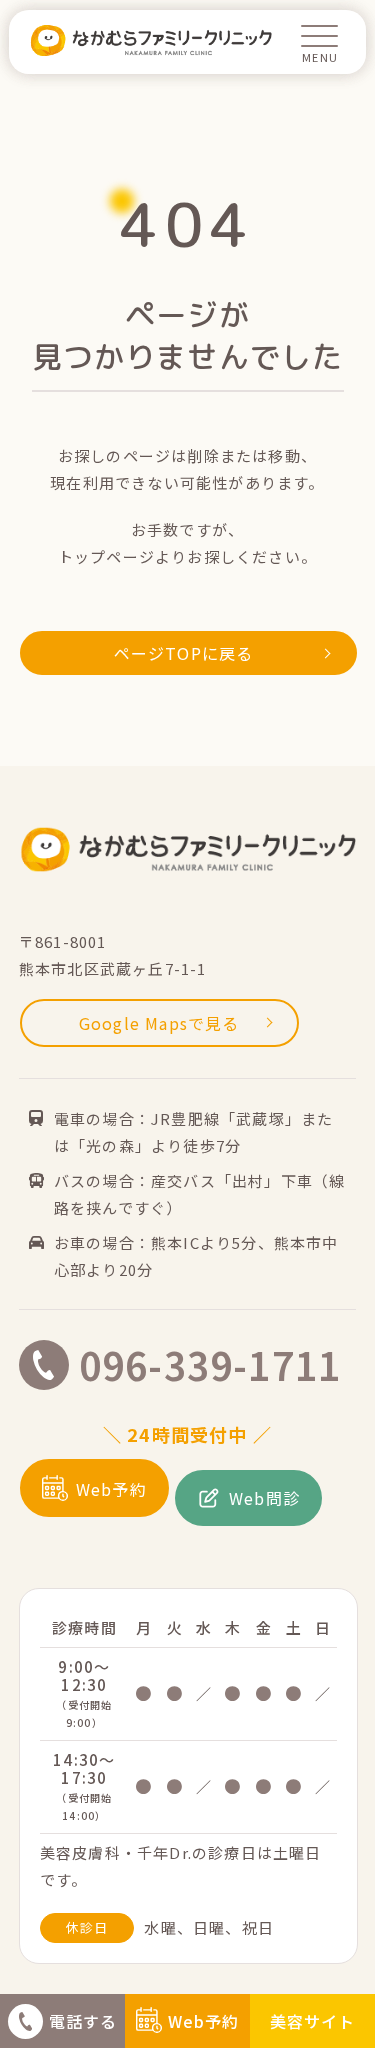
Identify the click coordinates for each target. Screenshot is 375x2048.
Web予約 (204, 2021)
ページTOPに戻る (184, 653)
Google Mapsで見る (159, 1023)
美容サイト (313, 2021)
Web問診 (264, 1498)
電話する (83, 2021)
